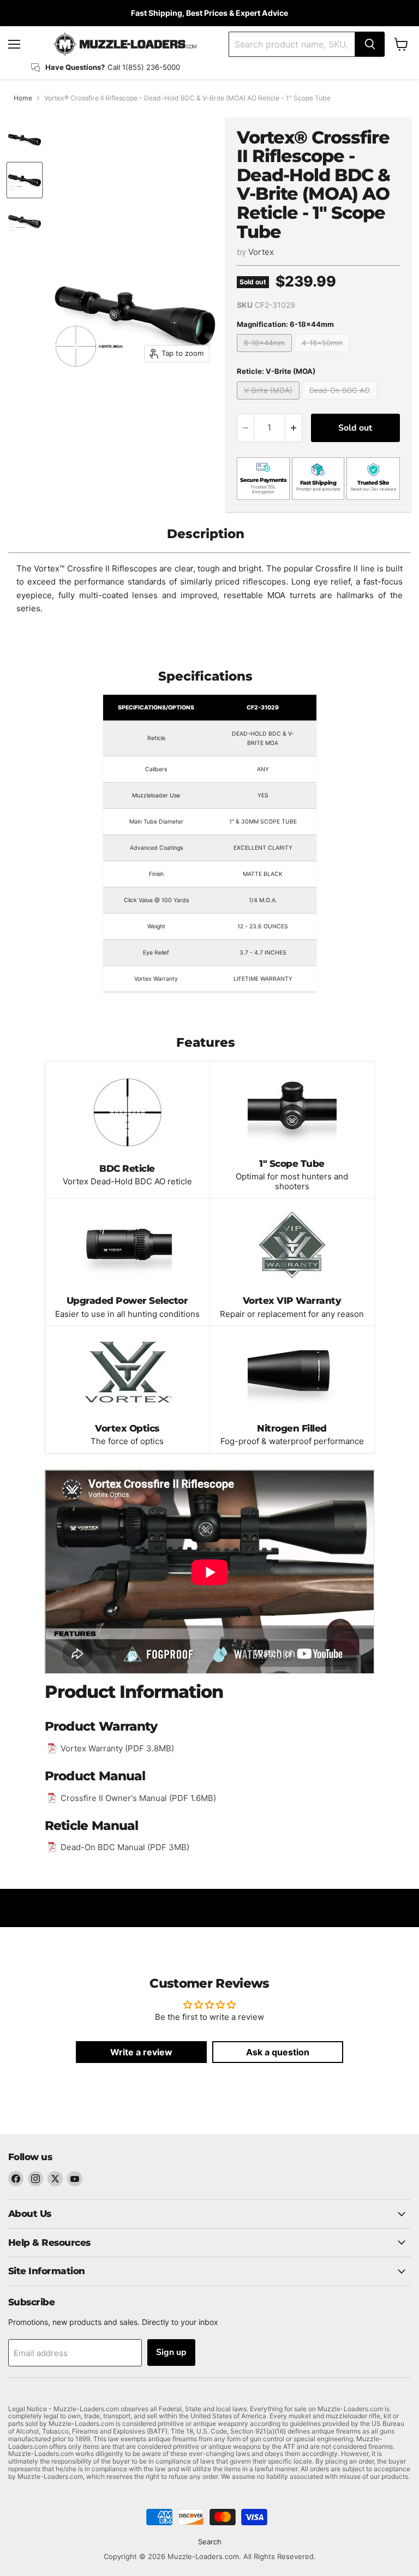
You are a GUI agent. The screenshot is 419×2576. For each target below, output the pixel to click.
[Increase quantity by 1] (294, 428)
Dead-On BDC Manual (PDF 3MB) (125, 1847)
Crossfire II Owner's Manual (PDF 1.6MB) (138, 1798)
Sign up (171, 2352)
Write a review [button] (141, 2052)
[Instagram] (35, 2179)
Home (23, 98)
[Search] (370, 44)
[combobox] (292, 44)
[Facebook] (16, 2179)
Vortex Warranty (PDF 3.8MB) (117, 1748)
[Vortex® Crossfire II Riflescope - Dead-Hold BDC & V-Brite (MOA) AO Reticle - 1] (25, 140)
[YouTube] (75, 2179)
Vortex (261, 252)
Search (210, 2542)
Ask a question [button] (278, 2052)
